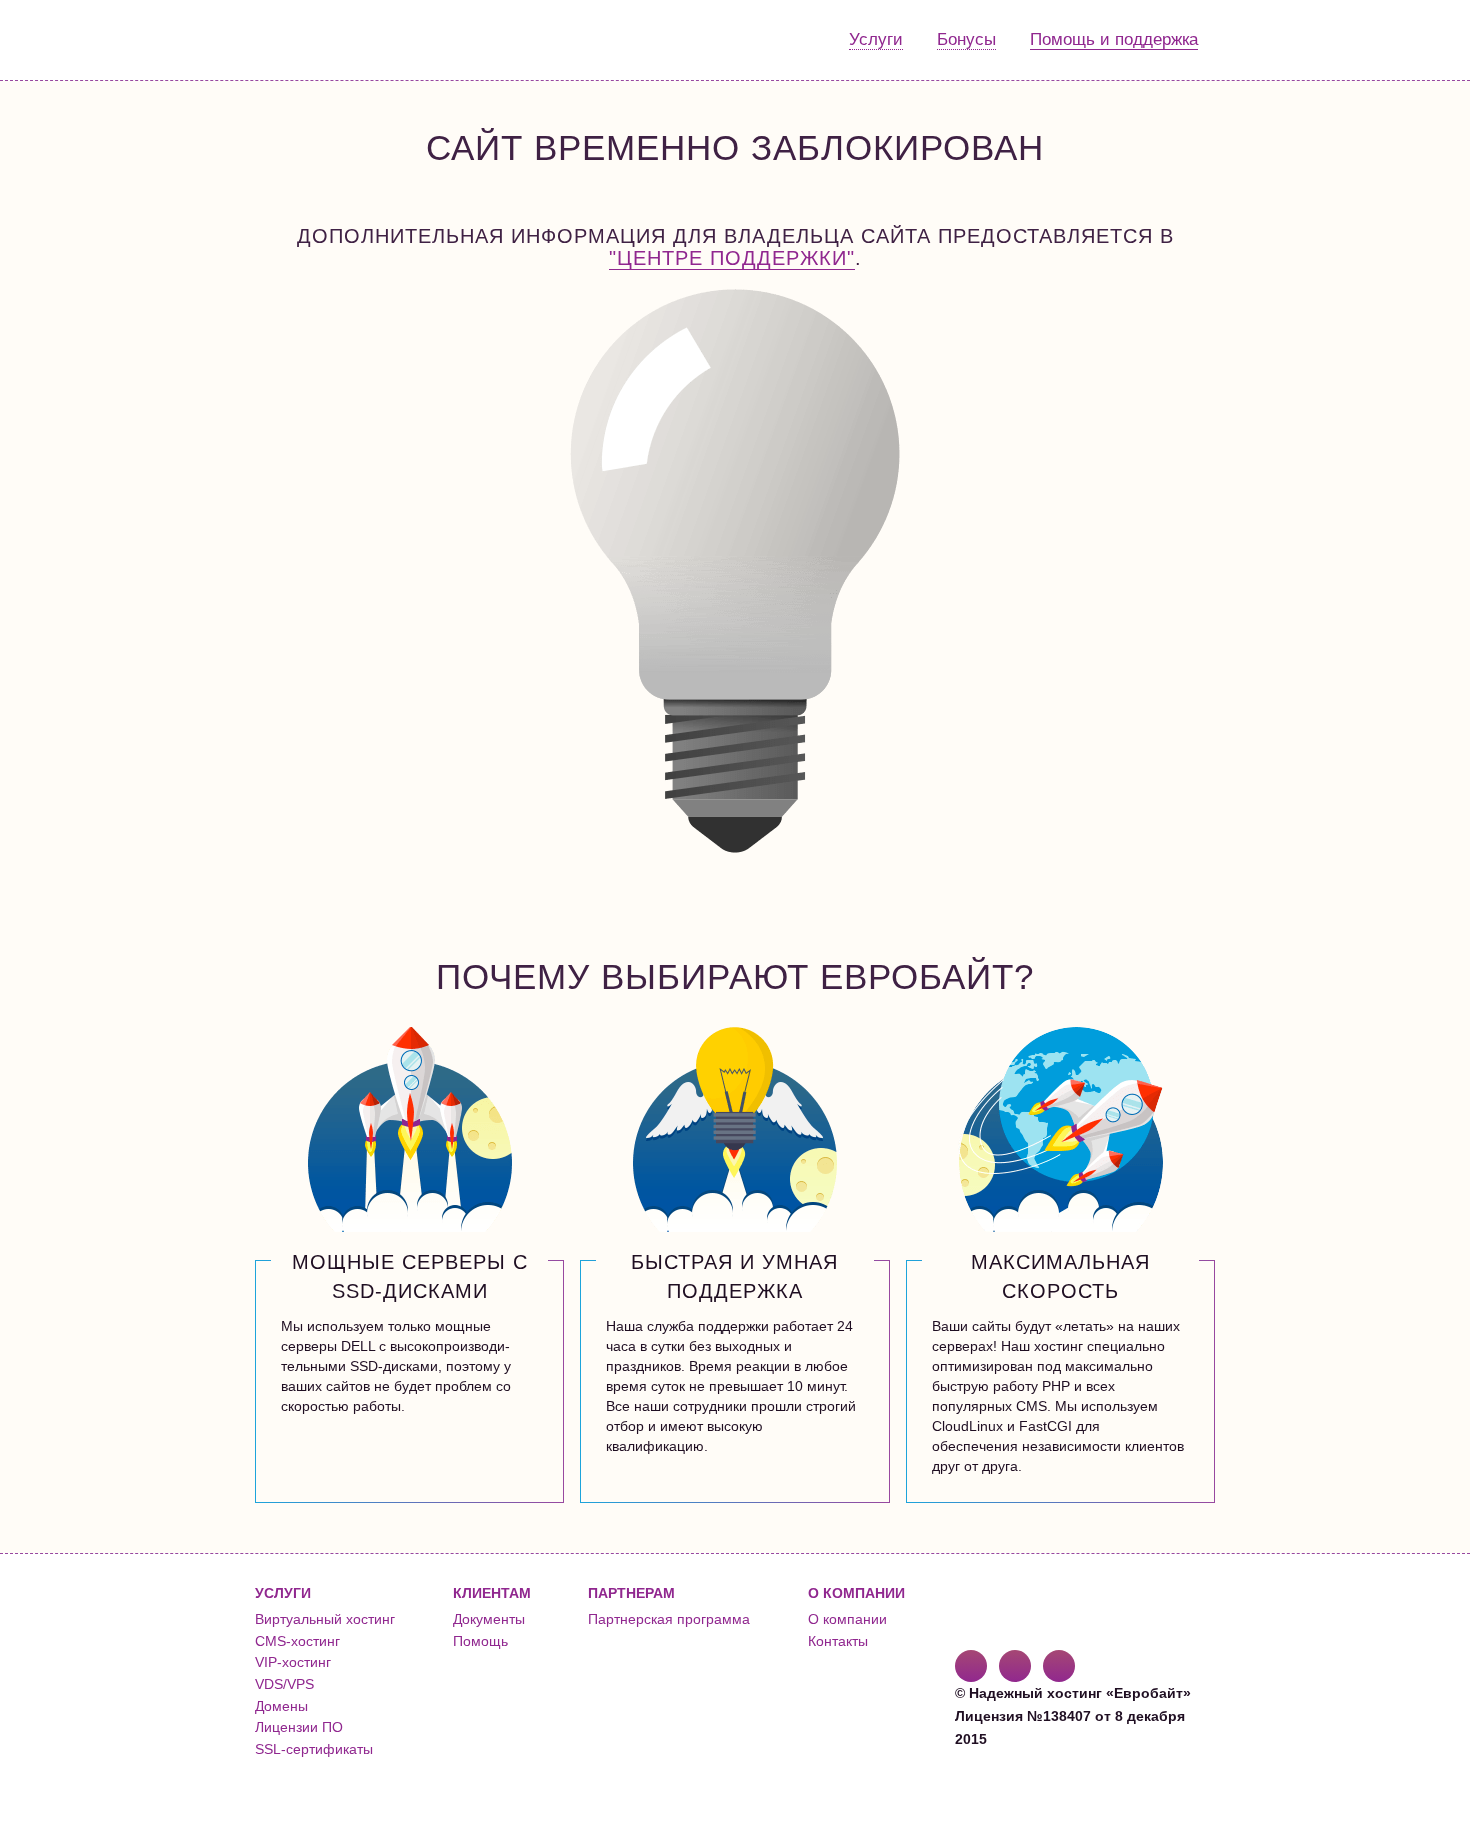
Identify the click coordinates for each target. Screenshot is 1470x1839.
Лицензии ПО (299, 1727)
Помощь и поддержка (1114, 39)
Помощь (480, 1641)
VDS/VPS (284, 1684)
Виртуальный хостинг (325, 1619)
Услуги (876, 39)
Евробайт (336, 40)
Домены (281, 1706)
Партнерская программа (669, 1619)
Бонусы (966, 39)
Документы (489, 1619)
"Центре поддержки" (732, 258)
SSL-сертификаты (314, 1749)
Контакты (838, 1641)
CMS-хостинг (297, 1641)
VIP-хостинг (293, 1662)
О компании (847, 1619)
